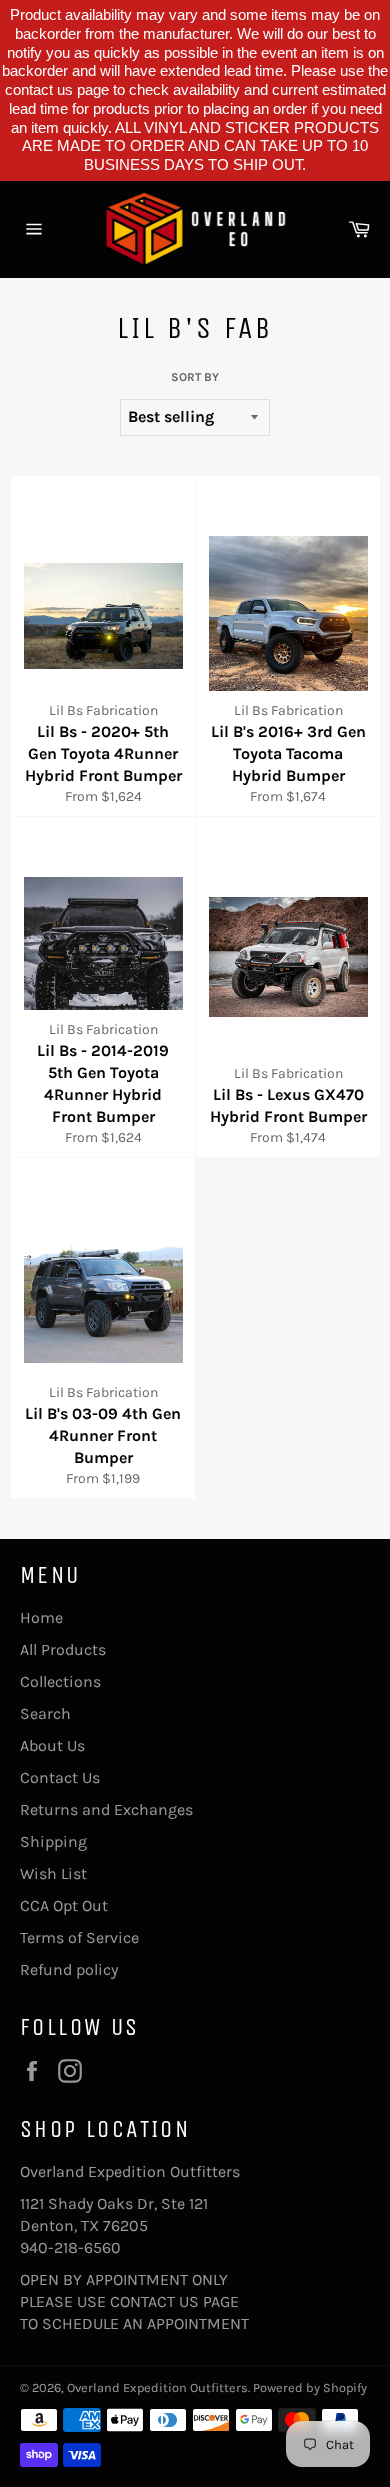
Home (41, 1617)
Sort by (195, 377)
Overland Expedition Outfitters (157, 2387)
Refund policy (69, 1969)
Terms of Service (79, 1937)
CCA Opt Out (64, 1905)
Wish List (53, 1873)
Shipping (53, 1841)
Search (45, 1713)
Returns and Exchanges (106, 1809)
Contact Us (60, 1777)
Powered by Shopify (310, 2387)
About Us (52, 1745)
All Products (63, 1649)
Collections (60, 1681)
